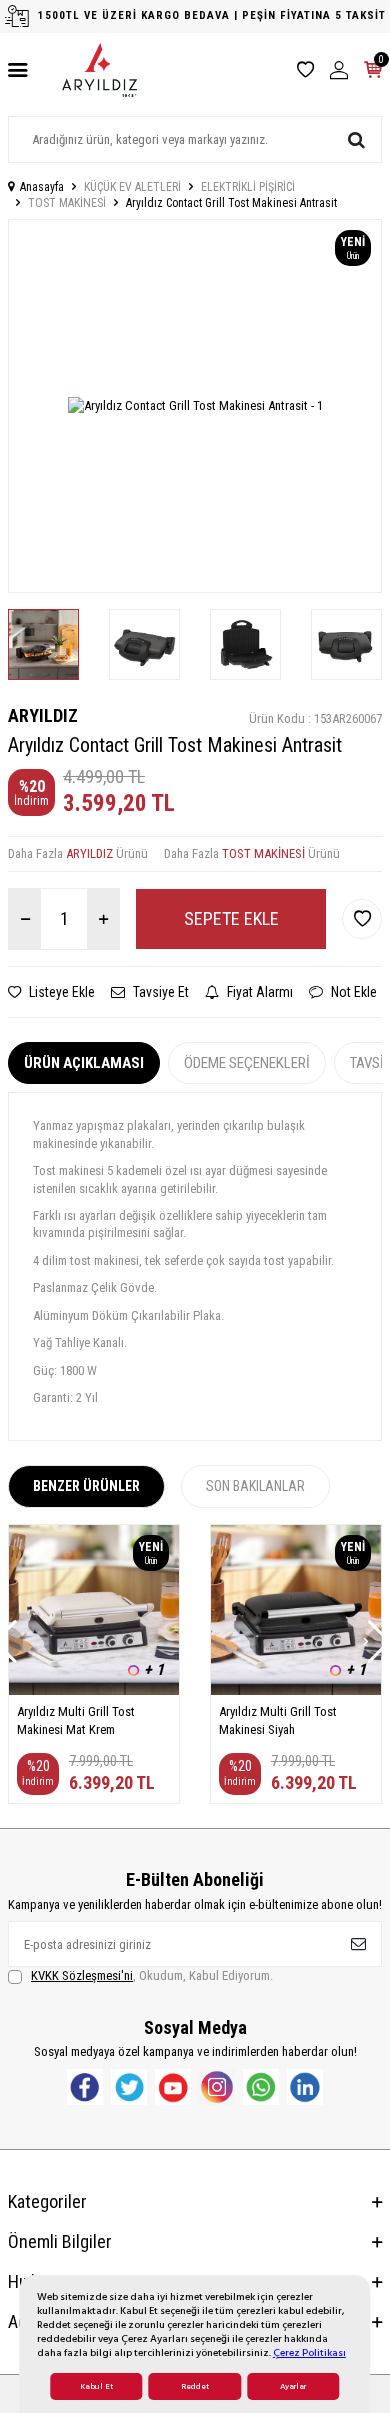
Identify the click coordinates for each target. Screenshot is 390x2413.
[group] (195, 406)
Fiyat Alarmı (258, 992)
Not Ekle (352, 992)
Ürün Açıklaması (84, 1063)
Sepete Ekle (231, 918)
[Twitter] (129, 2087)
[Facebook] (85, 2087)
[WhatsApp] (261, 2087)
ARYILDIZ (43, 715)
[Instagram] (217, 2087)
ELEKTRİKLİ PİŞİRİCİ (248, 187)
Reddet (195, 2386)
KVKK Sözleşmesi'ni (82, 1975)
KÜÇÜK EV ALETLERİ (132, 187)
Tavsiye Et (159, 992)
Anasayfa (42, 187)
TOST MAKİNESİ (67, 203)
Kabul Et (96, 2386)
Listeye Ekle (60, 992)
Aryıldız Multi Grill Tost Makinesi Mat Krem (76, 1720)
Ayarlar (293, 2386)
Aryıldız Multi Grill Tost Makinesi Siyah (278, 1720)
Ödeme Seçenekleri (247, 1063)
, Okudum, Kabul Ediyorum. (152, 1975)
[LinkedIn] (305, 2087)
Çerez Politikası (309, 2352)
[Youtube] (173, 2087)
